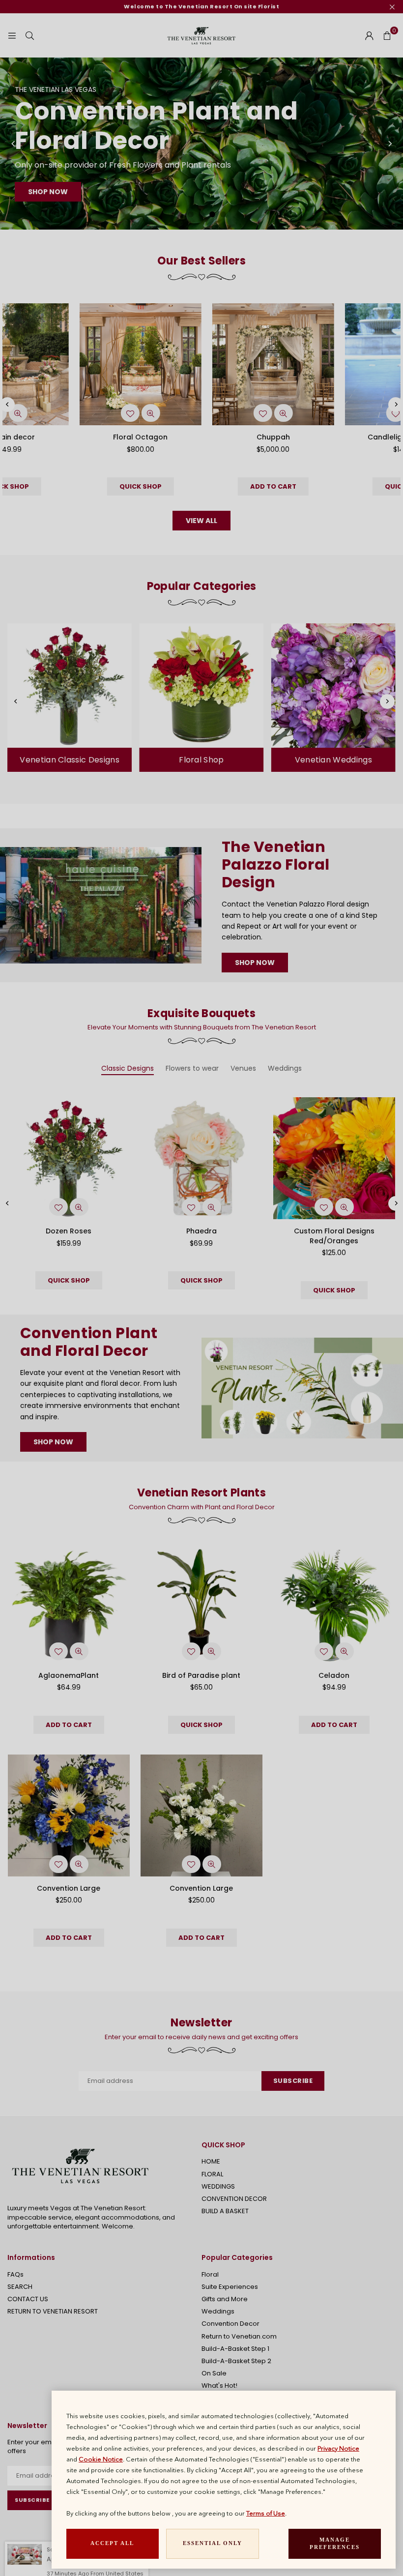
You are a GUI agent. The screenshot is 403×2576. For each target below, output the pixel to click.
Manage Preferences (335, 2544)
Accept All (112, 2543)
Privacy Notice (338, 2448)
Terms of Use (266, 2513)
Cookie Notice (101, 2459)
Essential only (213, 2543)
